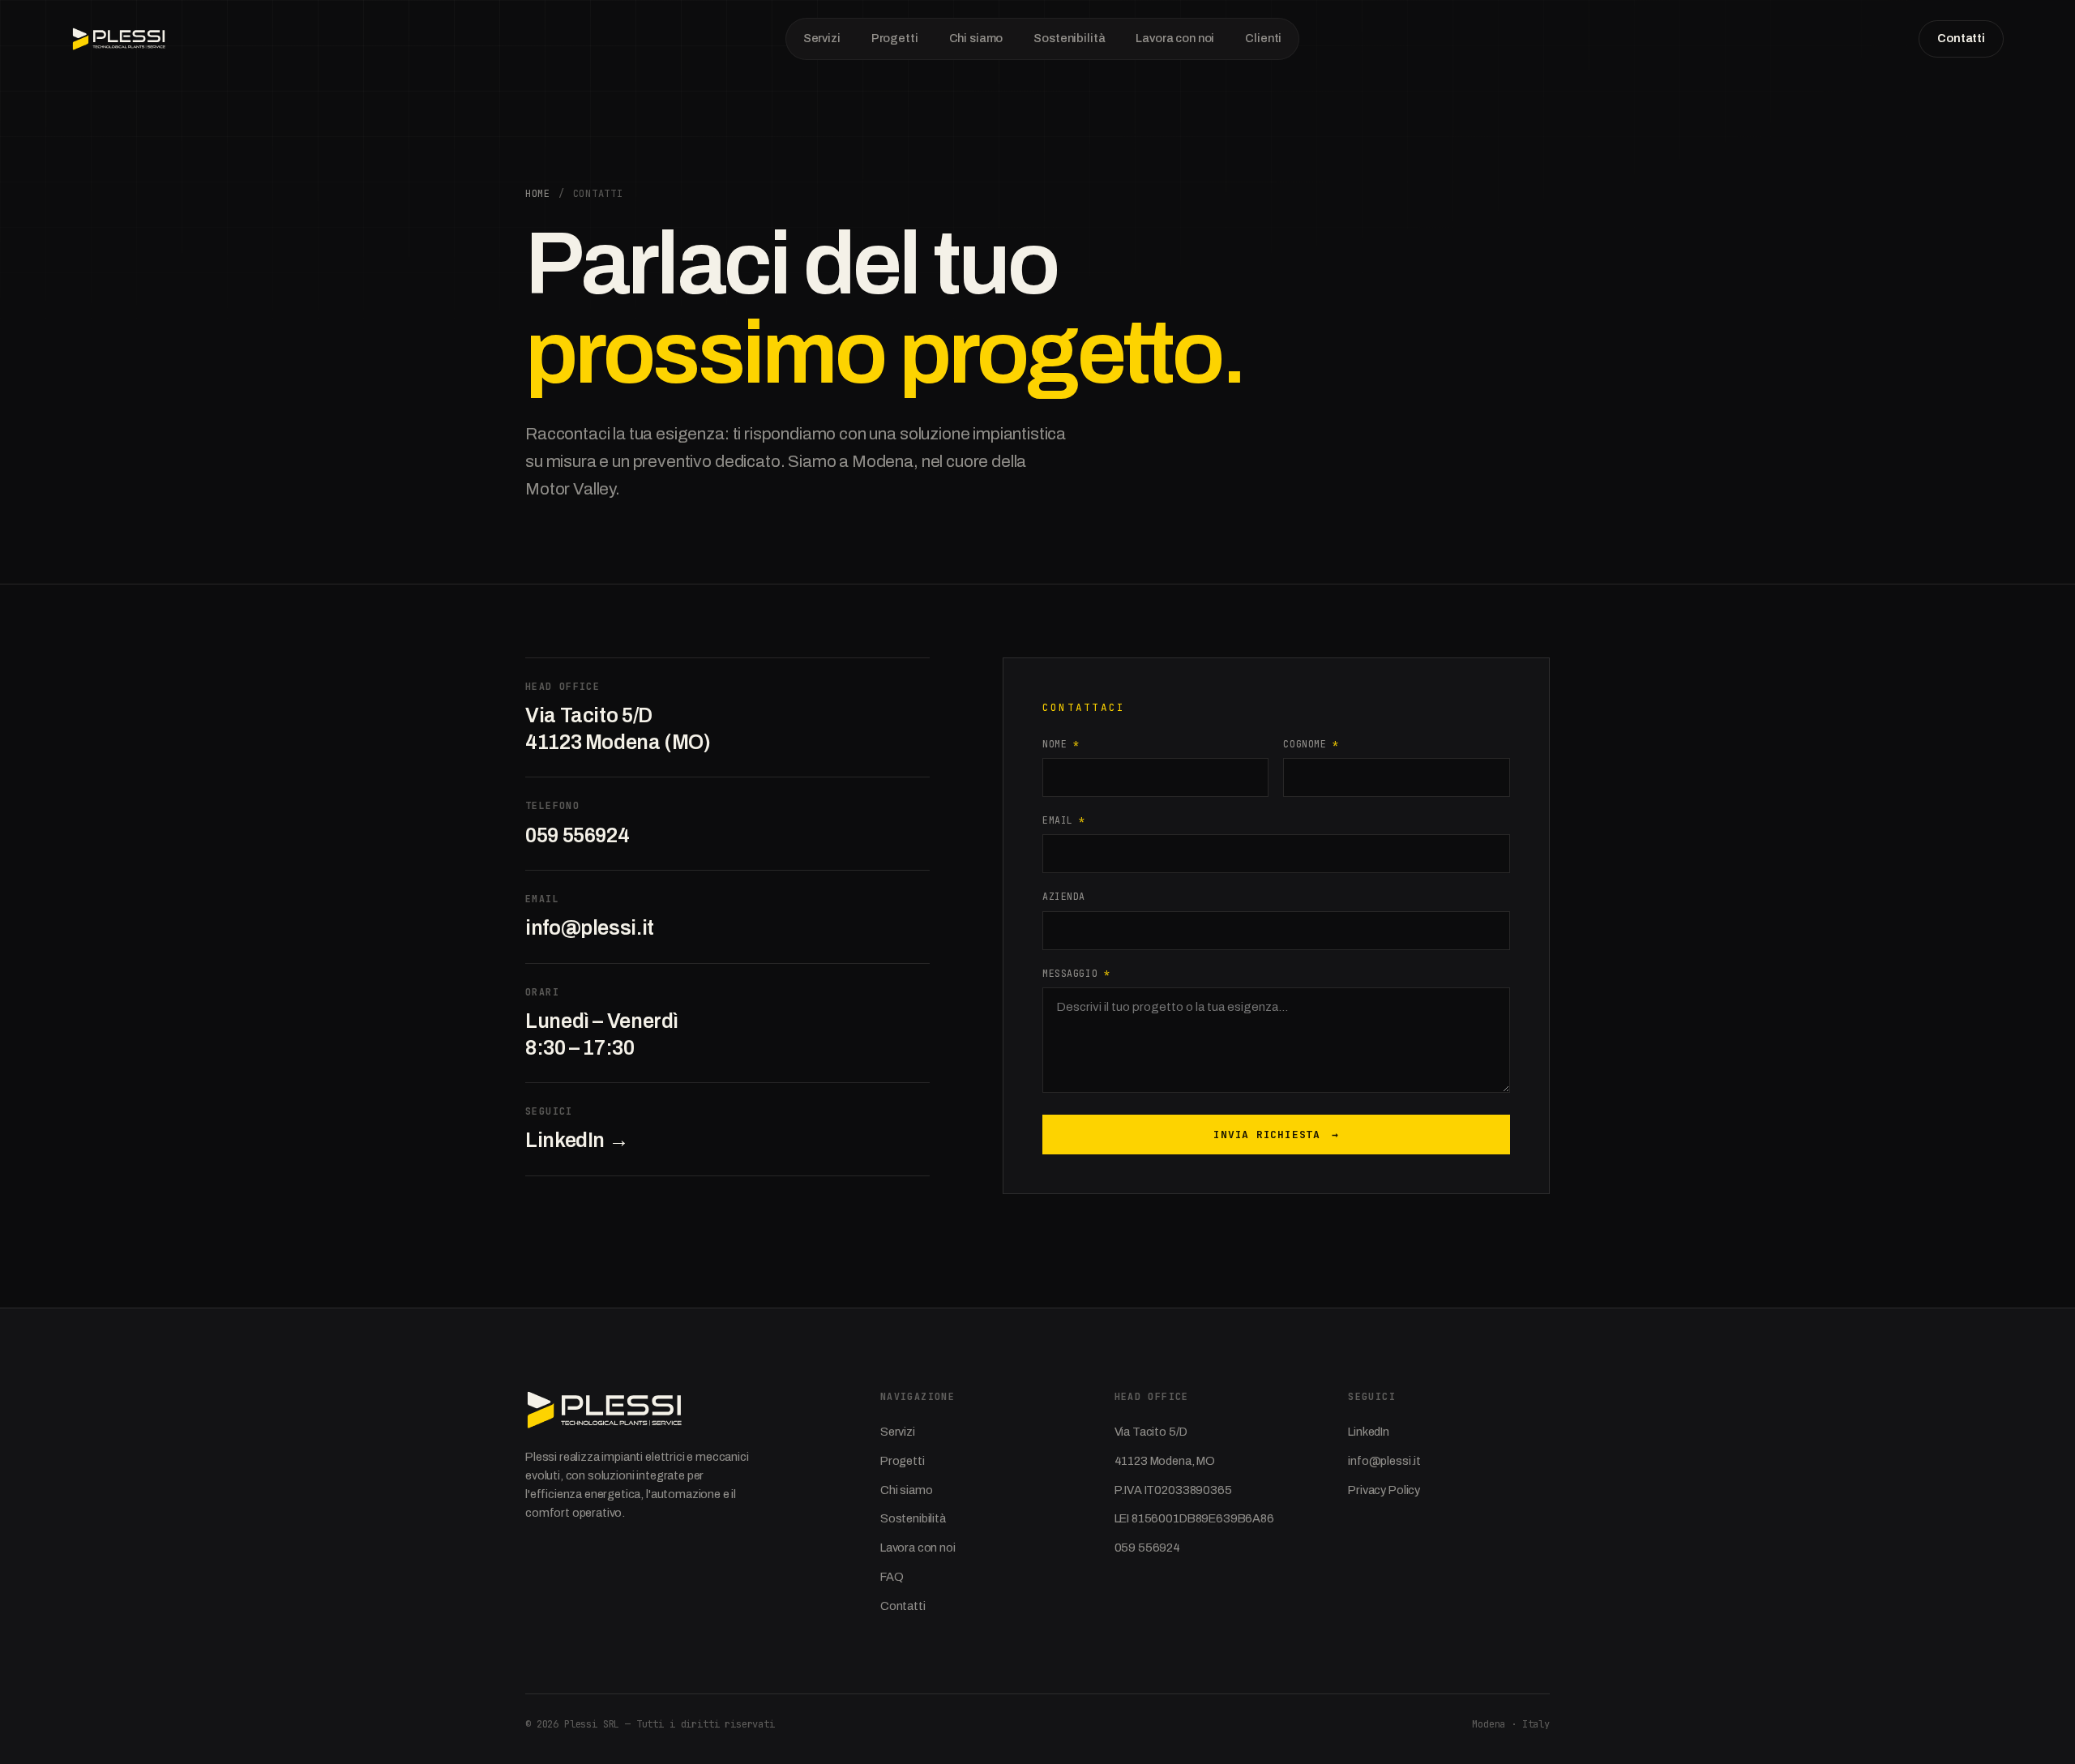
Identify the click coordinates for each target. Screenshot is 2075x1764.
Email (1064, 820)
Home (538, 194)
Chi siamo (976, 38)
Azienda (1064, 896)
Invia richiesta (1276, 1135)
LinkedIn (1369, 1432)
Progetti (895, 38)
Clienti (1263, 38)
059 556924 (577, 835)
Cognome (1311, 744)
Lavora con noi (1175, 38)
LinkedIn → (577, 1140)
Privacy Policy (1384, 1490)
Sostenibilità (1069, 38)
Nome (1061, 744)
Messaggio (1076, 973)
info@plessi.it (590, 928)
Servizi (822, 38)
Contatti (1961, 38)
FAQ (892, 1577)
